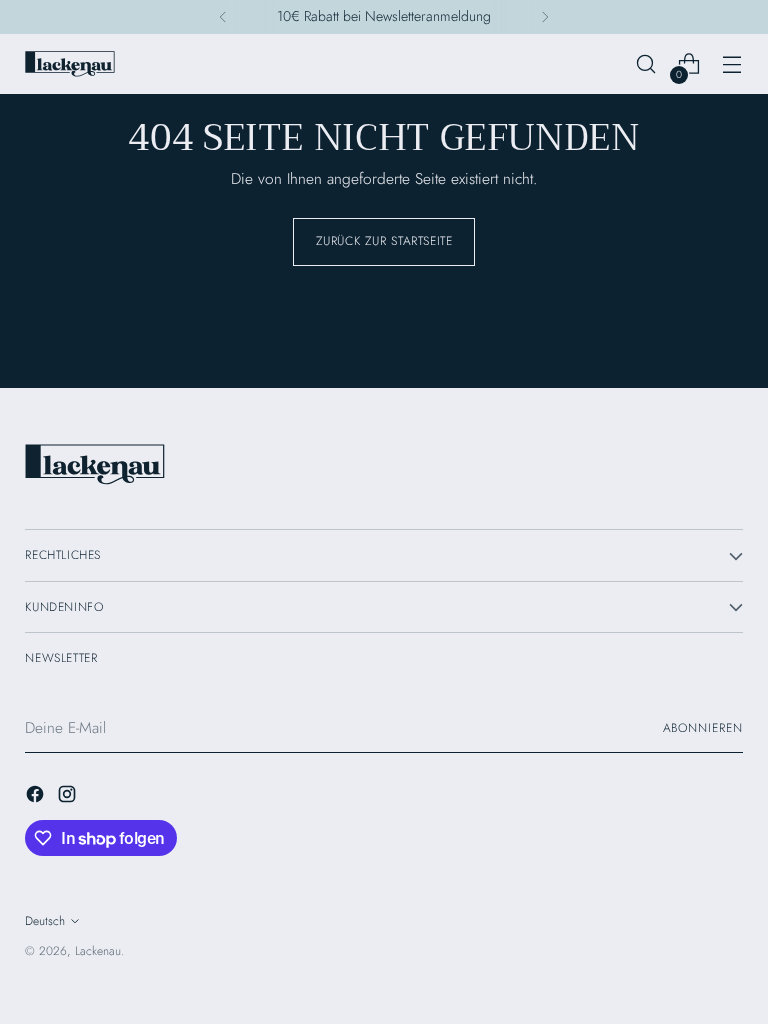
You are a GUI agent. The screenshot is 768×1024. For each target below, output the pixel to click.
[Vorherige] (223, 17)
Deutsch (45, 921)
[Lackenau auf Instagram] (69, 797)
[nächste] (545, 17)
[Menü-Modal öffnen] (732, 64)
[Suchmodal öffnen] (646, 64)
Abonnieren (703, 728)
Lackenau (98, 951)
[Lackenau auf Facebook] (37, 797)
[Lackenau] (70, 64)
